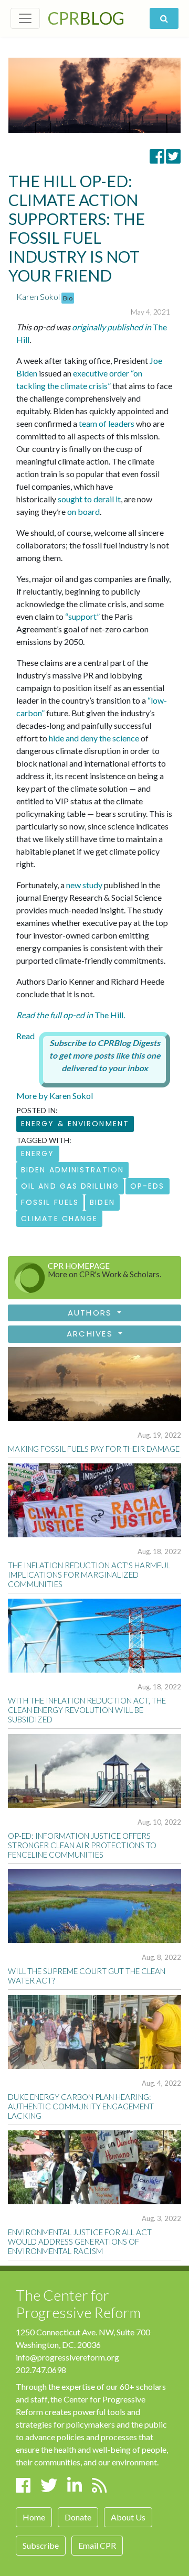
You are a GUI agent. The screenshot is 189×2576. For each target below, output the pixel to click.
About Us (128, 2517)
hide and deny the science (94, 738)
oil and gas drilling (70, 1186)
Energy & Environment (75, 1124)
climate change (59, 1219)
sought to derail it (89, 499)
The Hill (71, 1015)
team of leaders (107, 423)
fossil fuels (50, 1202)
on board (83, 511)
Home (34, 2517)
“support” (82, 616)
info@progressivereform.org (67, 2357)
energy (38, 1154)
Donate (78, 2517)
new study (84, 885)
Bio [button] (68, 298)
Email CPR (97, 2545)
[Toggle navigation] (25, 18)
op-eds (148, 1186)
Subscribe (41, 2545)
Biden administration (72, 1170)
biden (102, 1202)
